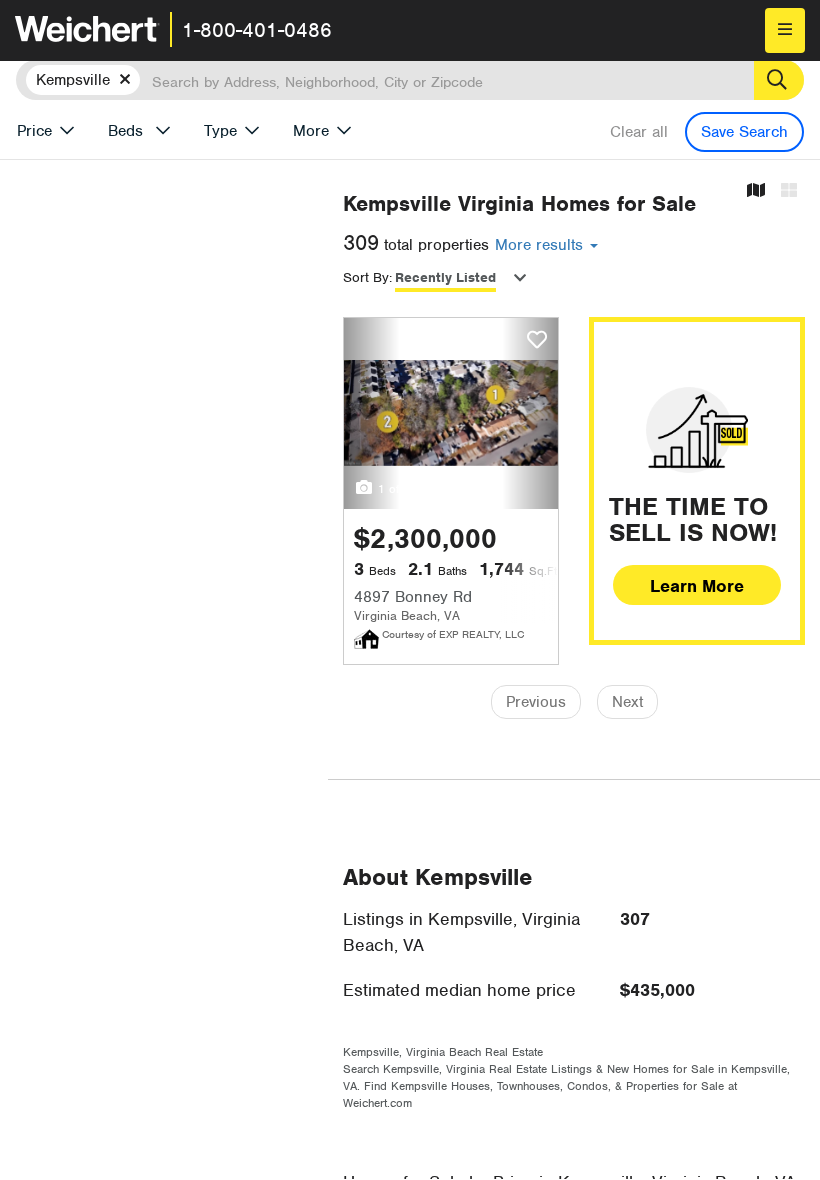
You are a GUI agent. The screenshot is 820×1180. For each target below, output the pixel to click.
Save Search (744, 132)
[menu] (785, 30)
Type (220, 131)
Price (34, 131)
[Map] (756, 191)
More (311, 131)
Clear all (639, 132)
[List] (789, 191)
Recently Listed (445, 277)
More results (541, 245)
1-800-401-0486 (257, 30)
